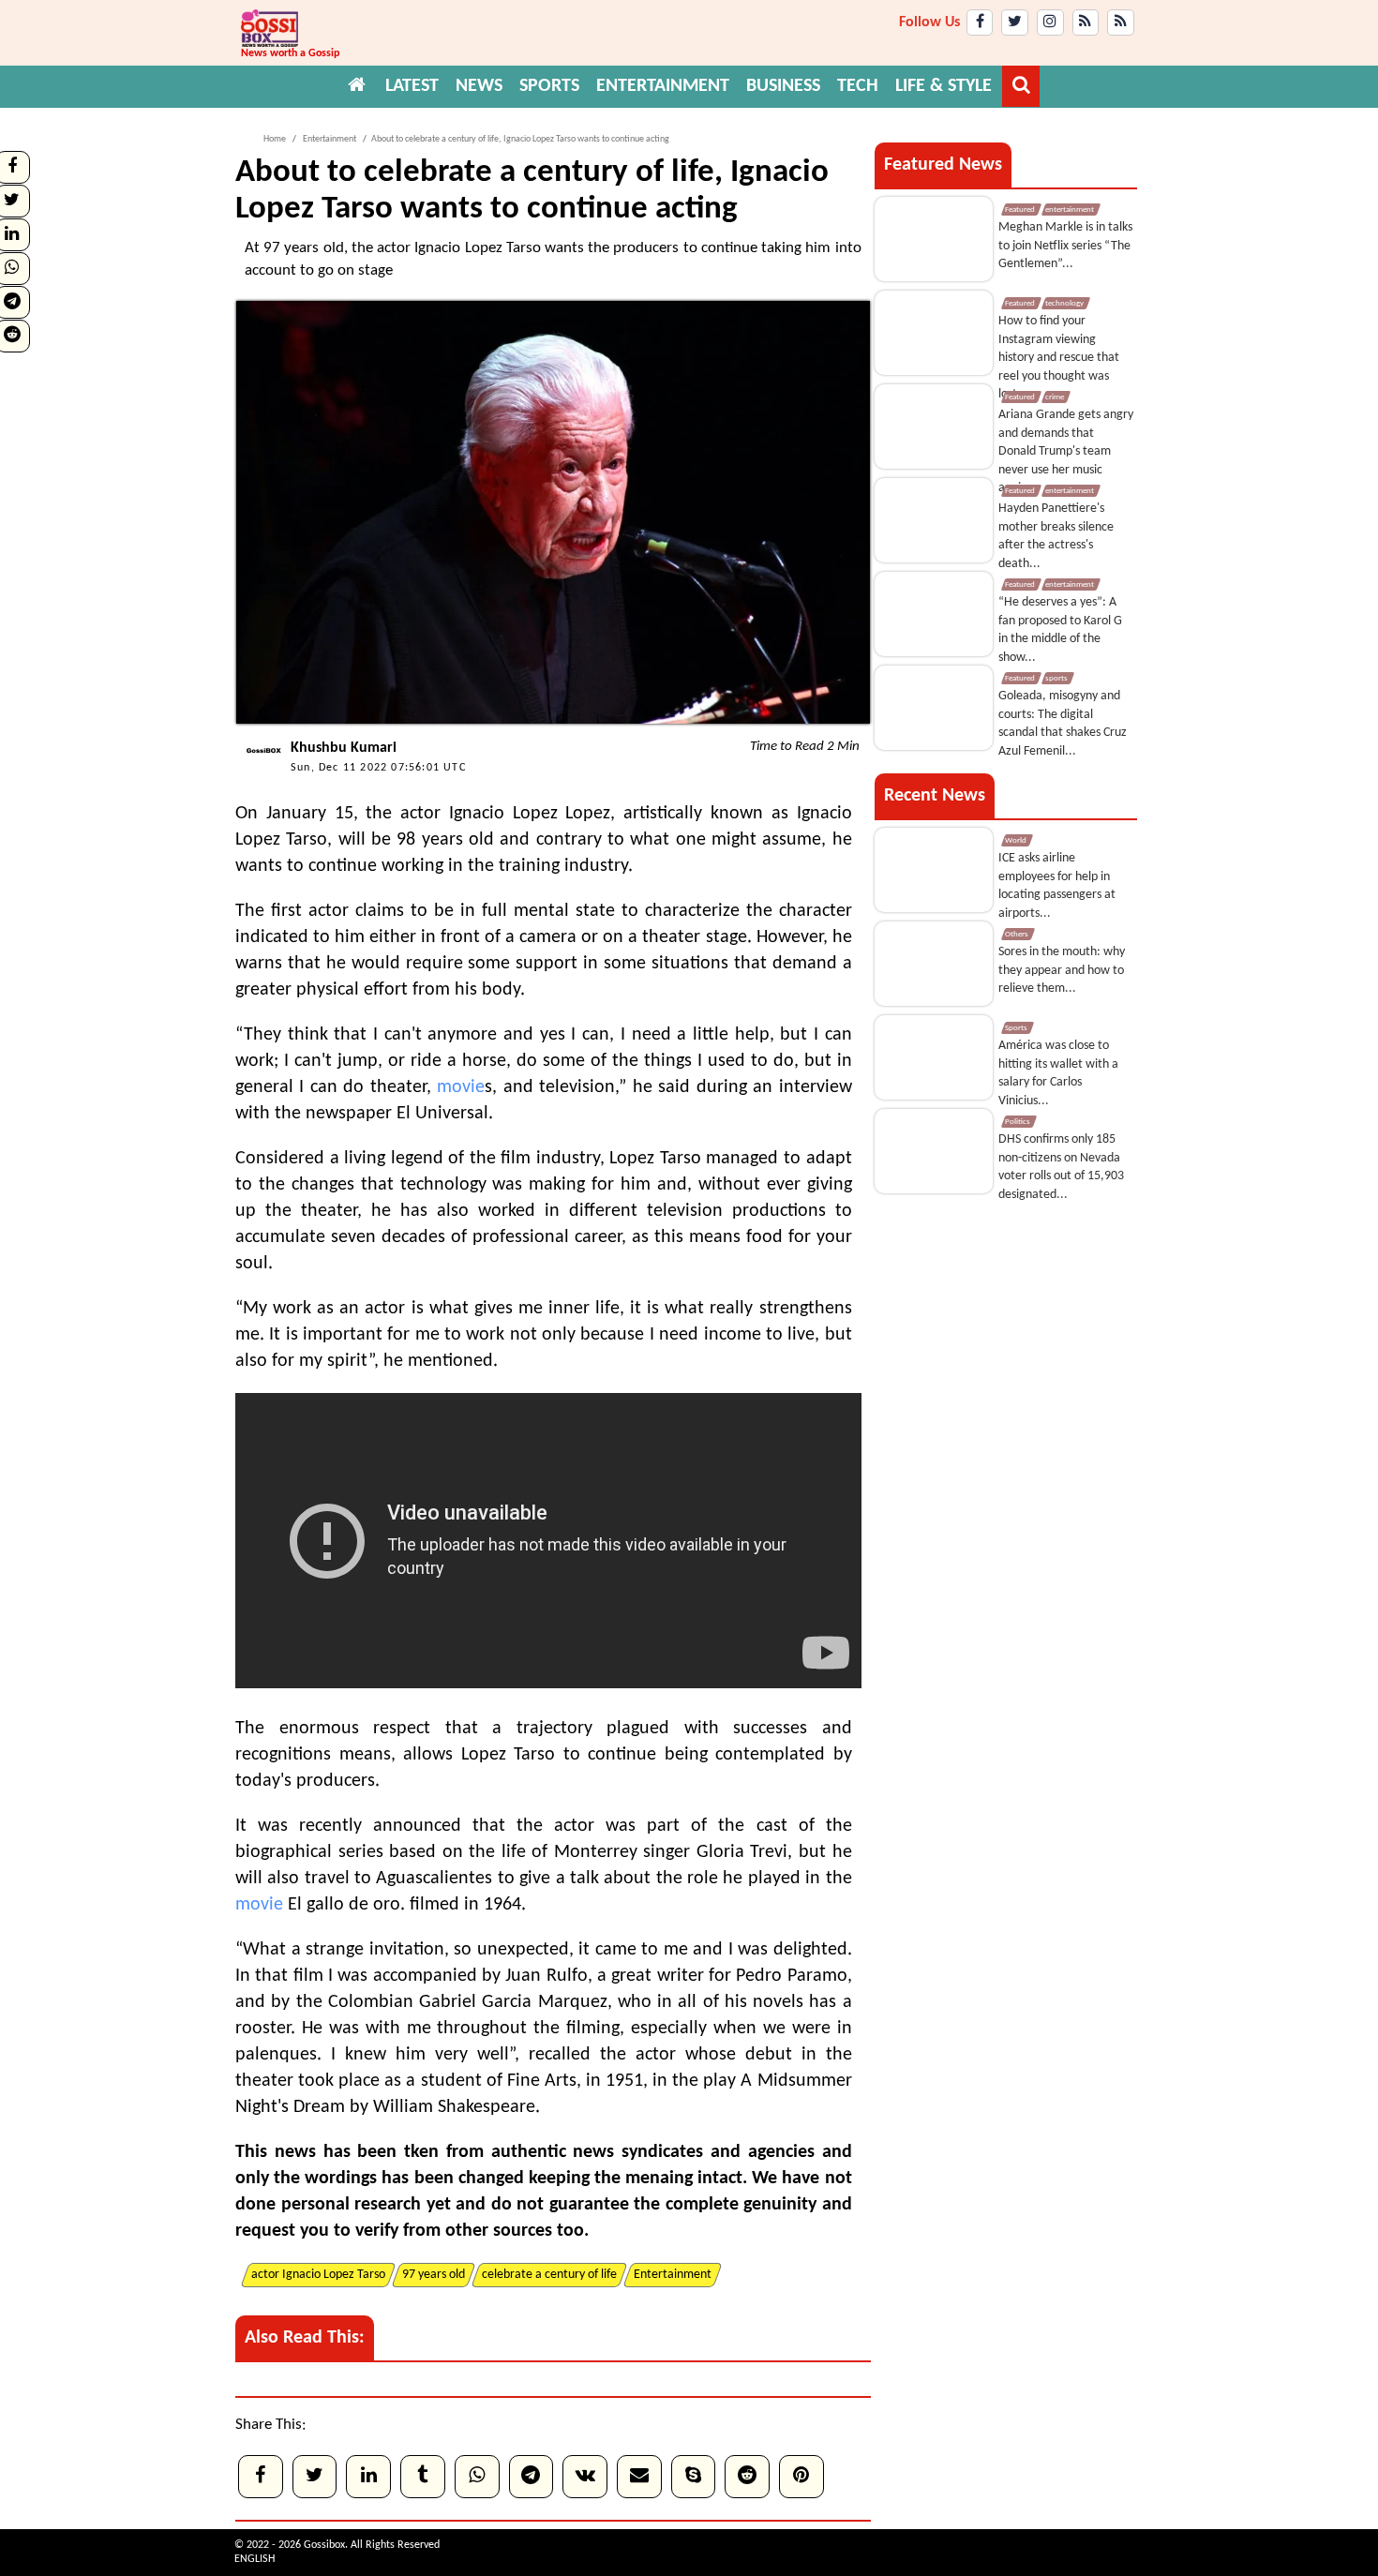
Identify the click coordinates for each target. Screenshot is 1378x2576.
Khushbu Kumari (344, 748)
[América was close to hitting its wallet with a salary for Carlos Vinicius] (934, 1057)
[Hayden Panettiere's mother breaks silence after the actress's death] (934, 520)
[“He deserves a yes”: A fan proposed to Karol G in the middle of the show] (934, 614)
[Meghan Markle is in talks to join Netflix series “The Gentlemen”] (934, 239)
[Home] (357, 86)
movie (461, 1087)
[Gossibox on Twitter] (1015, 22)
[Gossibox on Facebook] (980, 22)
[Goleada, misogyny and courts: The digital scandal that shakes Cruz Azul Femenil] (934, 708)
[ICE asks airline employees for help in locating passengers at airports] (934, 870)
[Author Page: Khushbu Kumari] (259, 772)
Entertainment (329, 139)
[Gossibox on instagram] (1050, 22)
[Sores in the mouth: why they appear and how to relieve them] (934, 964)
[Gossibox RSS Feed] (1086, 22)
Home (275, 139)
